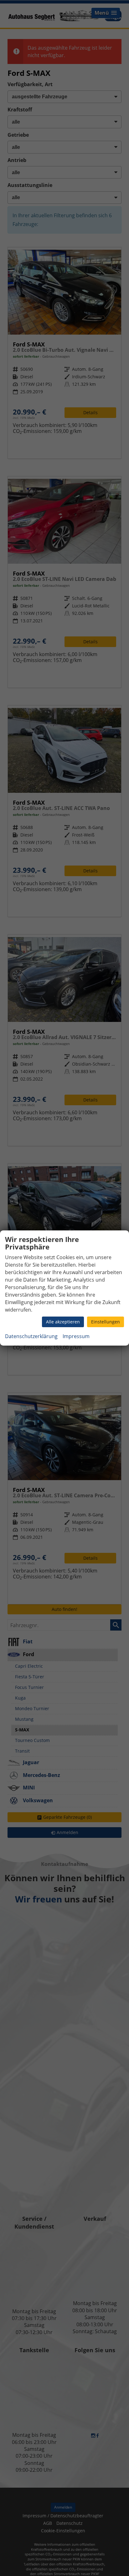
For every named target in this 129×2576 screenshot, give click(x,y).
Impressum (76, 1336)
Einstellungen (106, 1322)
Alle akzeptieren (63, 1322)
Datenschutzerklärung (31, 1336)
